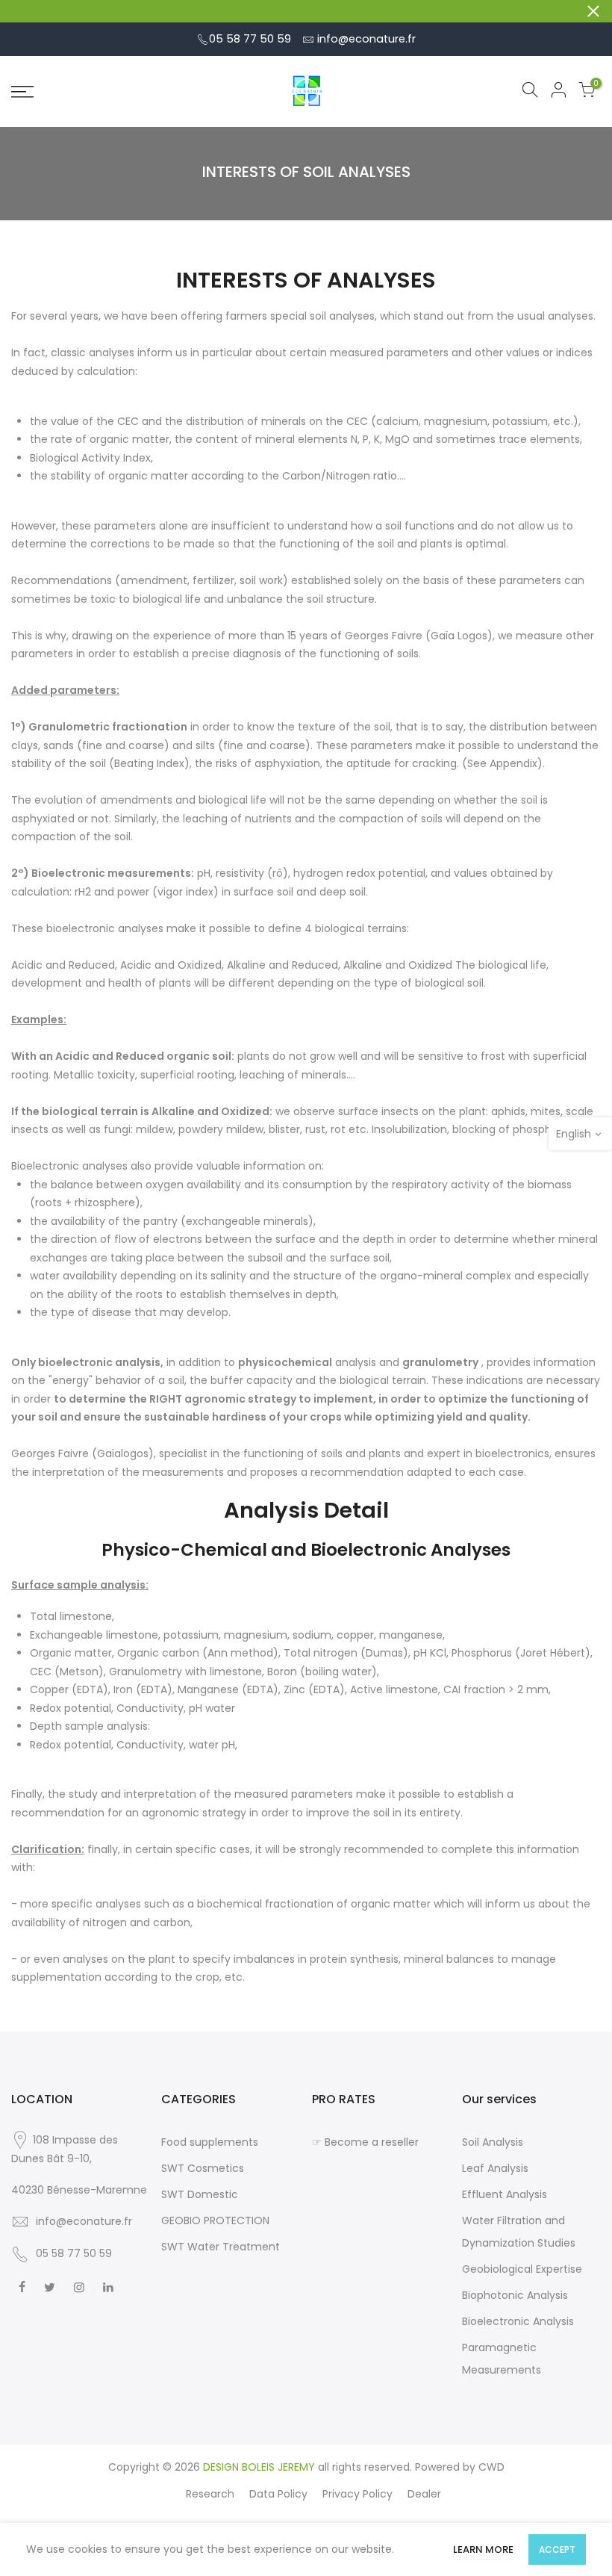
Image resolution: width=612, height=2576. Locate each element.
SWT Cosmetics (203, 2168)
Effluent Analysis (505, 2194)
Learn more (483, 2549)
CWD (491, 2467)
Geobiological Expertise (522, 2269)
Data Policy (278, 2494)
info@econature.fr (366, 39)
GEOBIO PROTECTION (215, 2220)
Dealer (424, 2494)
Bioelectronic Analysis (518, 2321)
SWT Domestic (200, 2194)
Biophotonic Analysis (515, 2295)
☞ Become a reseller (365, 2142)
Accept (557, 2549)
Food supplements (210, 2142)
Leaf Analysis (495, 2168)
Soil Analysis (493, 2142)
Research (210, 2494)
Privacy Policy (357, 2494)
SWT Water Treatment (221, 2247)
